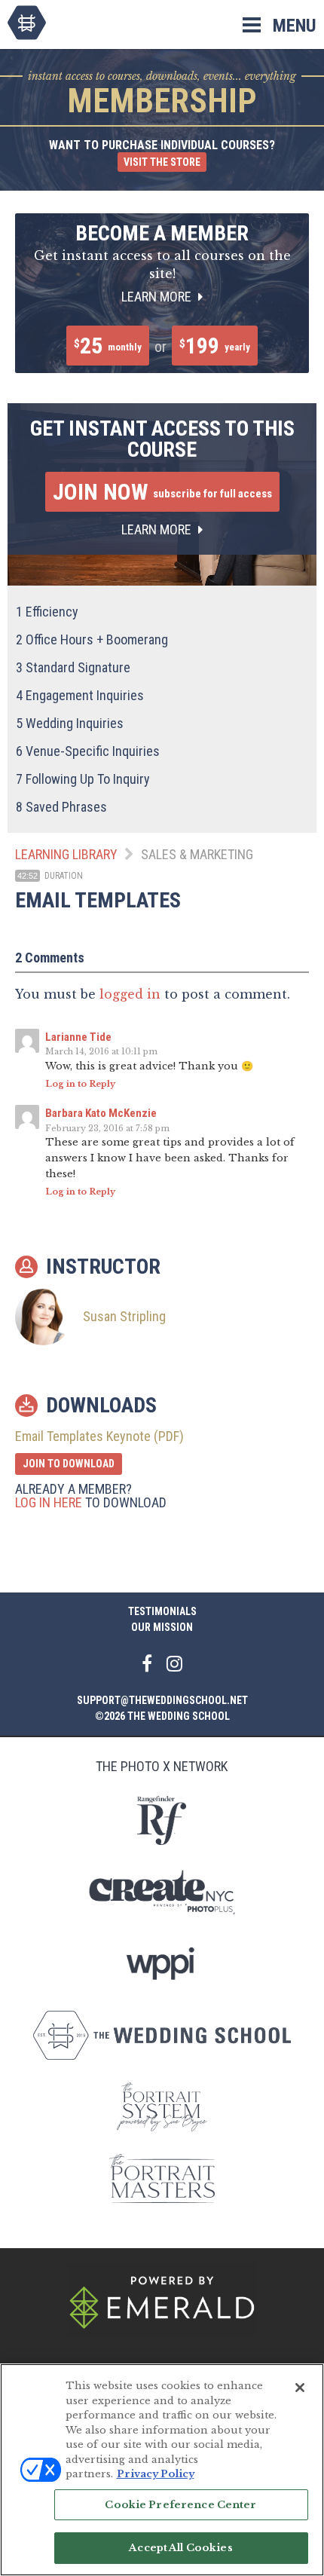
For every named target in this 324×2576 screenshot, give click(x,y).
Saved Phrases (61, 807)
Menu (295, 26)
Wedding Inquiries (70, 723)
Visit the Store (162, 162)
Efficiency (47, 612)
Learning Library (66, 854)
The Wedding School (27, 23)
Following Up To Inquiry (83, 779)
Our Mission (162, 1627)
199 (215, 346)
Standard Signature (73, 667)
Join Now (162, 492)
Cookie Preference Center (180, 2505)
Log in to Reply (80, 1084)
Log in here (49, 1502)
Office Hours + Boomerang (92, 639)
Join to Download (69, 1464)
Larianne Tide (78, 1037)
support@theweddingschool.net (162, 1700)
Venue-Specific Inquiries (88, 751)
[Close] (300, 2388)
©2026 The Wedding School (162, 1716)
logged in (130, 994)
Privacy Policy (156, 2474)
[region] (162, 2470)
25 (108, 346)
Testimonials (162, 1611)
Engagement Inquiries (80, 695)
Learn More (158, 297)
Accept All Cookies (180, 2548)
